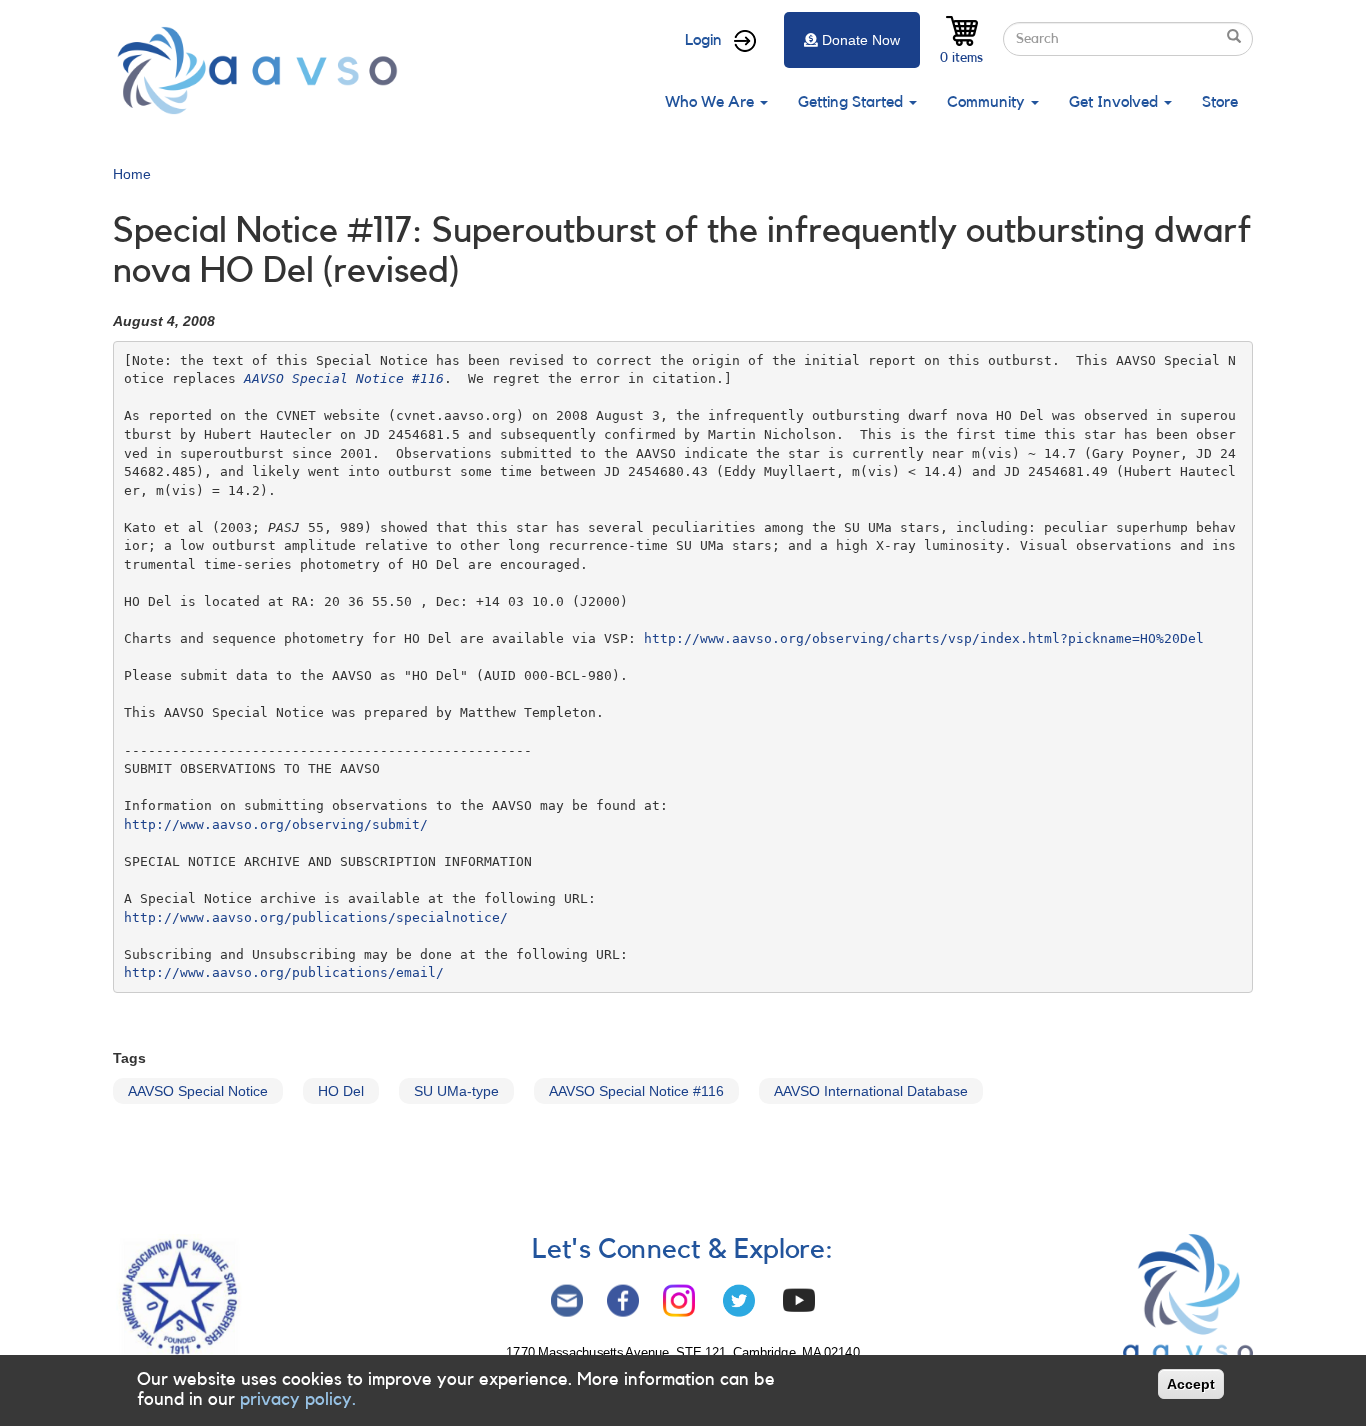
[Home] (263, 70)
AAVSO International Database (871, 1091)
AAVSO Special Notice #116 (636, 1091)
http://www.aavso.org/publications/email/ (284, 972)
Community (988, 102)
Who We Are (711, 102)
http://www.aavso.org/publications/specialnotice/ (316, 917)
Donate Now (861, 40)
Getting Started (852, 102)
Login (703, 40)
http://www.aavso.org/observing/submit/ (276, 824)
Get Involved (1115, 102)
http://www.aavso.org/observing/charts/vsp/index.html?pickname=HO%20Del (924, 638)
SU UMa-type (456, 1091)
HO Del (341, 1091)
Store (1220, 102)
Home (132, 174)
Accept (1191, 1384)
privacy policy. (298, 1399)
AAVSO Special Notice (198, 1091)
